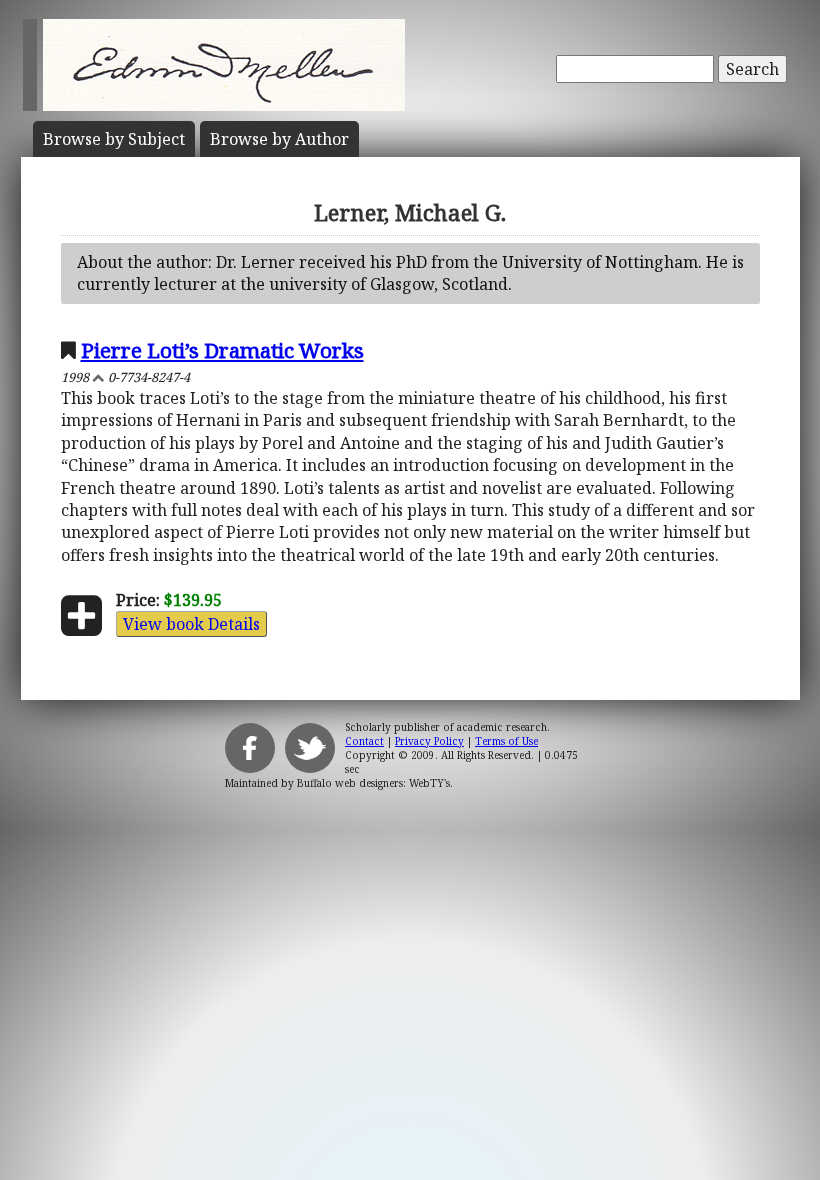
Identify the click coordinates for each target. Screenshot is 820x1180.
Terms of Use (506, 741)
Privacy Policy (429, 741)
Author (279, 139)
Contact (364, 741)
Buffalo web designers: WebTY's (373, 783)
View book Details (191, 624)
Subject (114, 139)
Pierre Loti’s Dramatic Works (222, 350)
